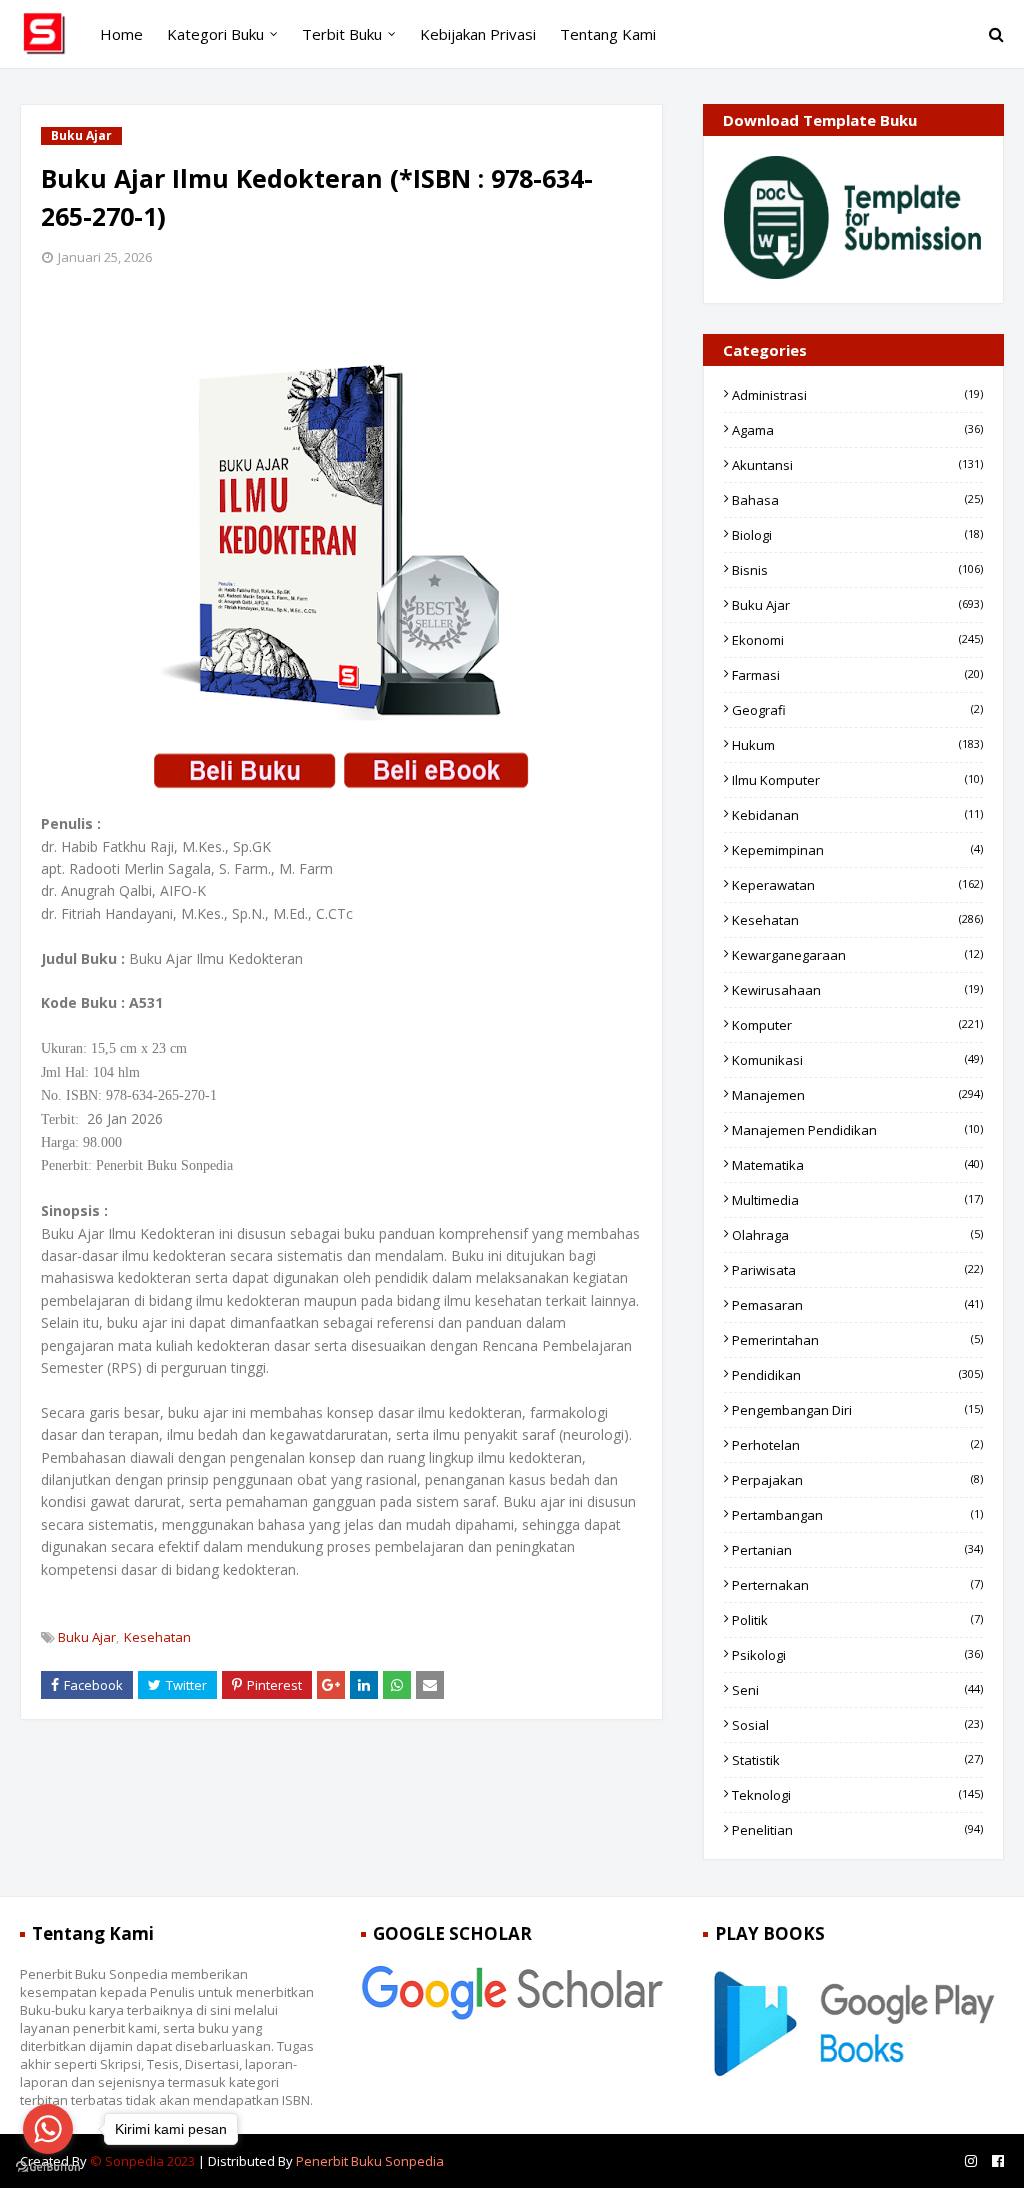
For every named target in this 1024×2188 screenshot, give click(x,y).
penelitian (857, 1830)
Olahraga (857, 1235)
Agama (857, 430)
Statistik (857, 1760)
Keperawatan (857, 885)
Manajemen (857, 1095)
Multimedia (857, 1200)
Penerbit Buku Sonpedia (370, 2161)
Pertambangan (857, 1515)
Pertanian (857, 1550)
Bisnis (857, 570)
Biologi (857, 535)
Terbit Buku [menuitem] (342, 34)
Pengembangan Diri (857, 1410)
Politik (857, 1620)
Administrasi (857, 395)
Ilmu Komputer (857, 780)
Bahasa (857, 500)
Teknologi (857, 1795)
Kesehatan (157, 1637)
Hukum (857, 745)
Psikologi (857, 1655)
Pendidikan (857, 1375)
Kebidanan (857, 815)
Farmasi (857, 675)
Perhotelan (857, 1445)
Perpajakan (857, 1480)
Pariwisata (857, 1270)
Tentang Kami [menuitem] (608, 34)
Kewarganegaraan (857, 955)
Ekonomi (857, 640)
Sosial (857, 1725)
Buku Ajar (87, 1637)
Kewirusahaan (857, 990)
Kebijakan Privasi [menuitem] (478, 34)
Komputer (857, 1025)
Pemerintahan (857, 1340)
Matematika (857, 1165)
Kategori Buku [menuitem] (215, 34)
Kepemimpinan (857, 850)
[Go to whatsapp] (48, 2129)
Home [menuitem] (121, 34)
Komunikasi (857, 1060)
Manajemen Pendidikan (857, 1130)
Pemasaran (857, 1305)
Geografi (857, 710)
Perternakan (857, 1585)
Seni (857, 1690)
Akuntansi (857, 465)
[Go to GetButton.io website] (48, 2167)
